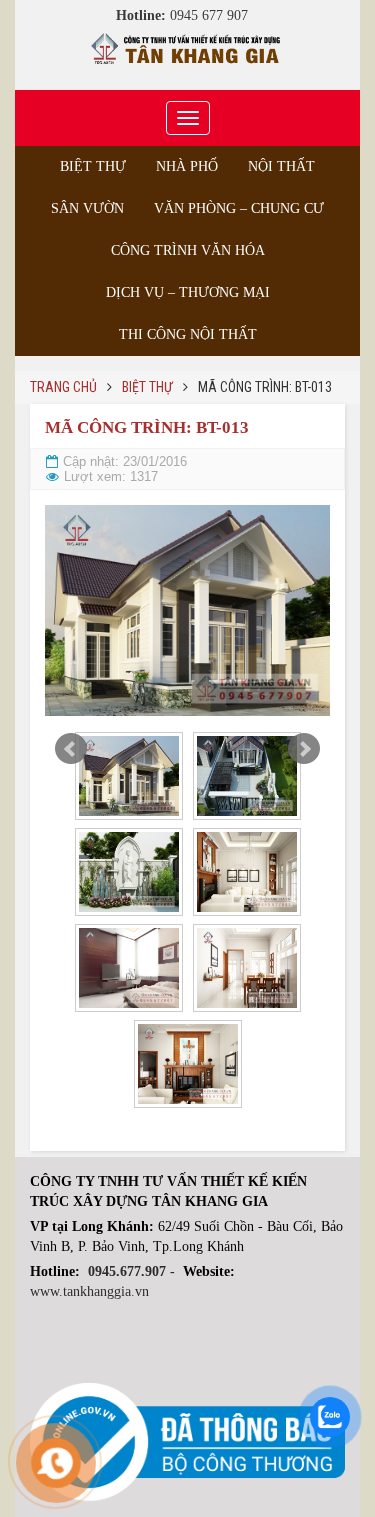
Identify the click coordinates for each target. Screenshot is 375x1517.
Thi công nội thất (188, 334)
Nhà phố (187, 166)
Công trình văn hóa (188, 250)
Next (304, 749)
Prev (71, 749)
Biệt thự (93, 166)
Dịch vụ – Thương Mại (188, 292)
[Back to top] (319, 1461)
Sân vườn (87, 208)
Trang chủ (63, 387)
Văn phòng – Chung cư (239, 208)
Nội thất (281, 166)
